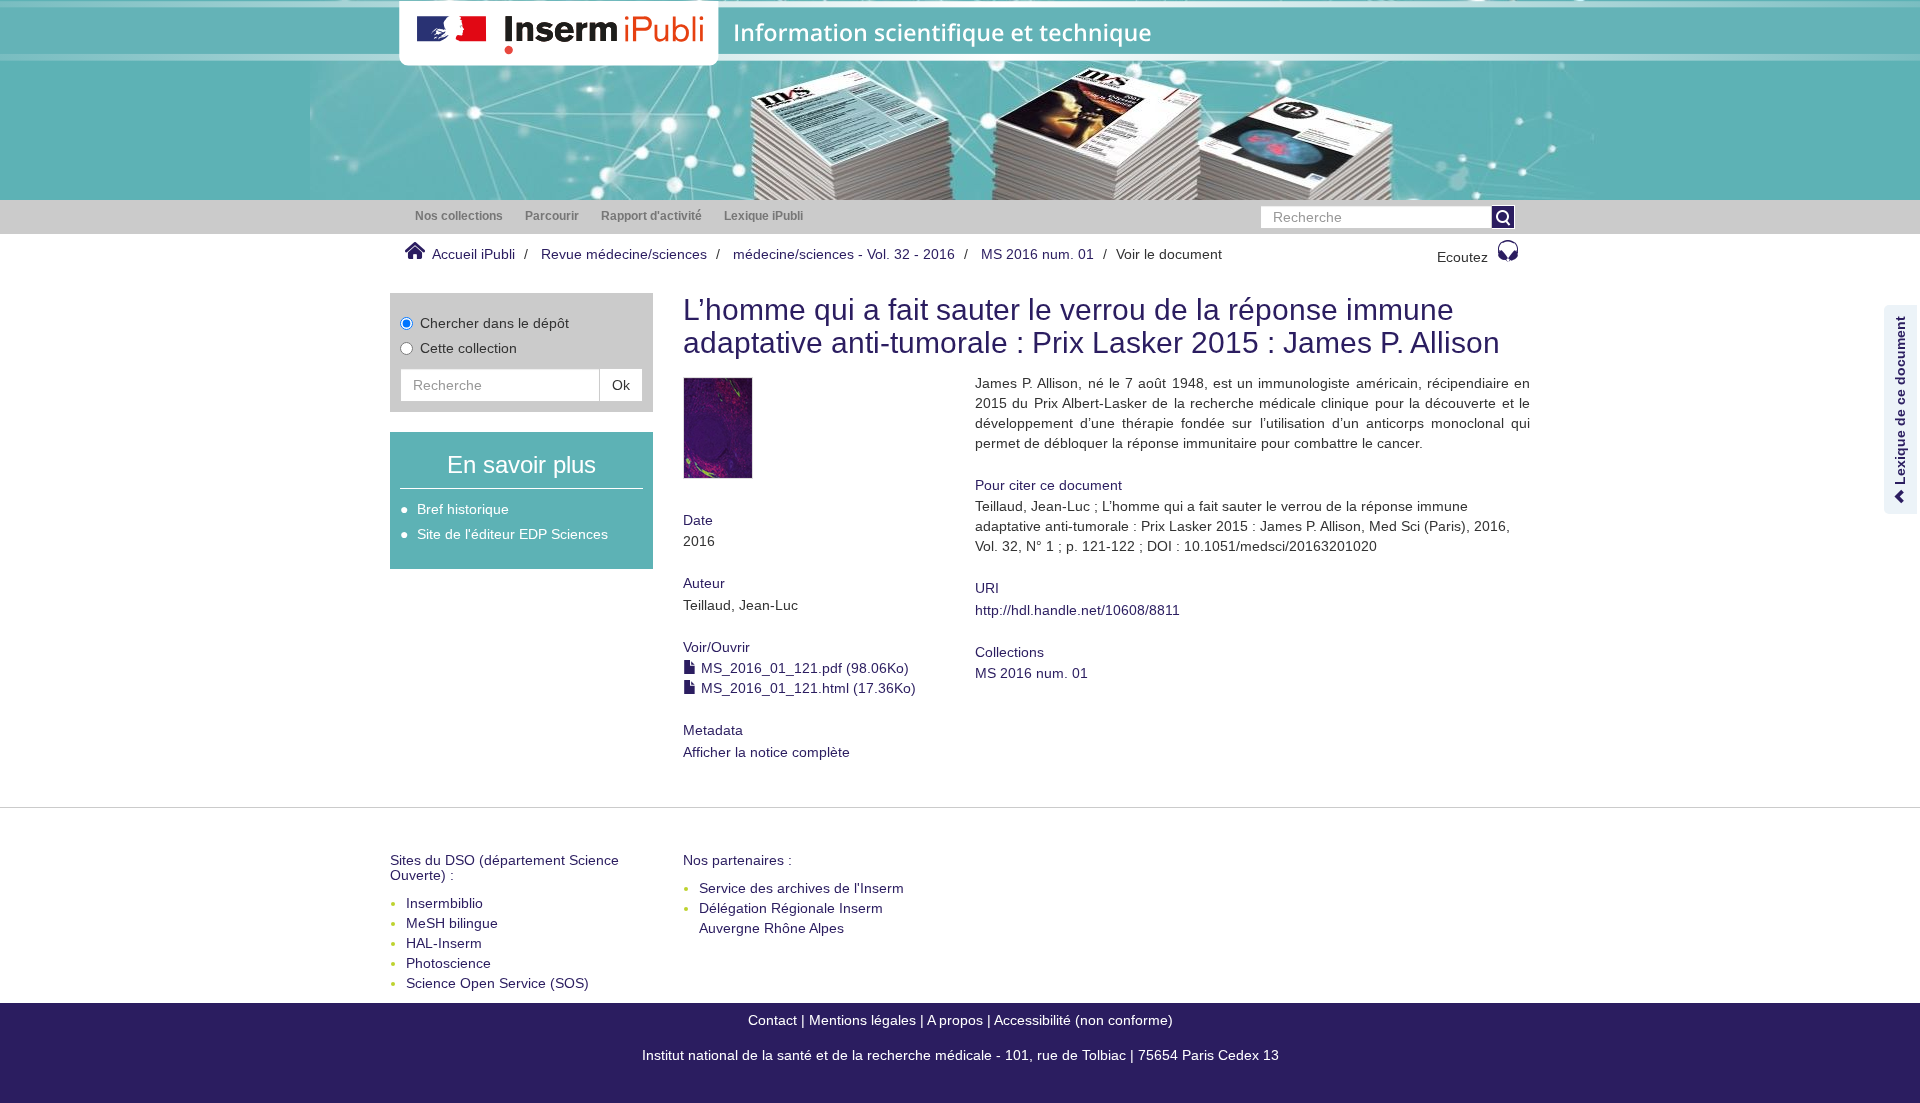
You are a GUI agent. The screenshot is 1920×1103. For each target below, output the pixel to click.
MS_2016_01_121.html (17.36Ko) (806, 688)
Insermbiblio (444, 903)
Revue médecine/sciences (624, 254)
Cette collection (468, 348)
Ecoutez (1462, 257)
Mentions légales (862, 1020)
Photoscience (448, 963)
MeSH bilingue (452, 923)
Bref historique (463, 509)
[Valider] (1503, 217)
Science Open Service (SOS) (497, 983)
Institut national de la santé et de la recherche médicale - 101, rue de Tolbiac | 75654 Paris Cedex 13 (960, 1055)
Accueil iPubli (473, 254)
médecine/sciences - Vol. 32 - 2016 (844, 254)
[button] (459, 216)
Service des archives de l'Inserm (801, 888)
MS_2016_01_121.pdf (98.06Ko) (803, 668)
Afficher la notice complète (766, 752)
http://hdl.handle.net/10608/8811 (1077, 610)
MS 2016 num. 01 (1037, 254)
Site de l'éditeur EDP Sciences (512, 534)
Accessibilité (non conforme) (1083, 1020)
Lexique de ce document (1900, 402)
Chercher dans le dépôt (494, 323)
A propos (955, 1020)
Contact (772, 1020)
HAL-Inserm (444, 943)
